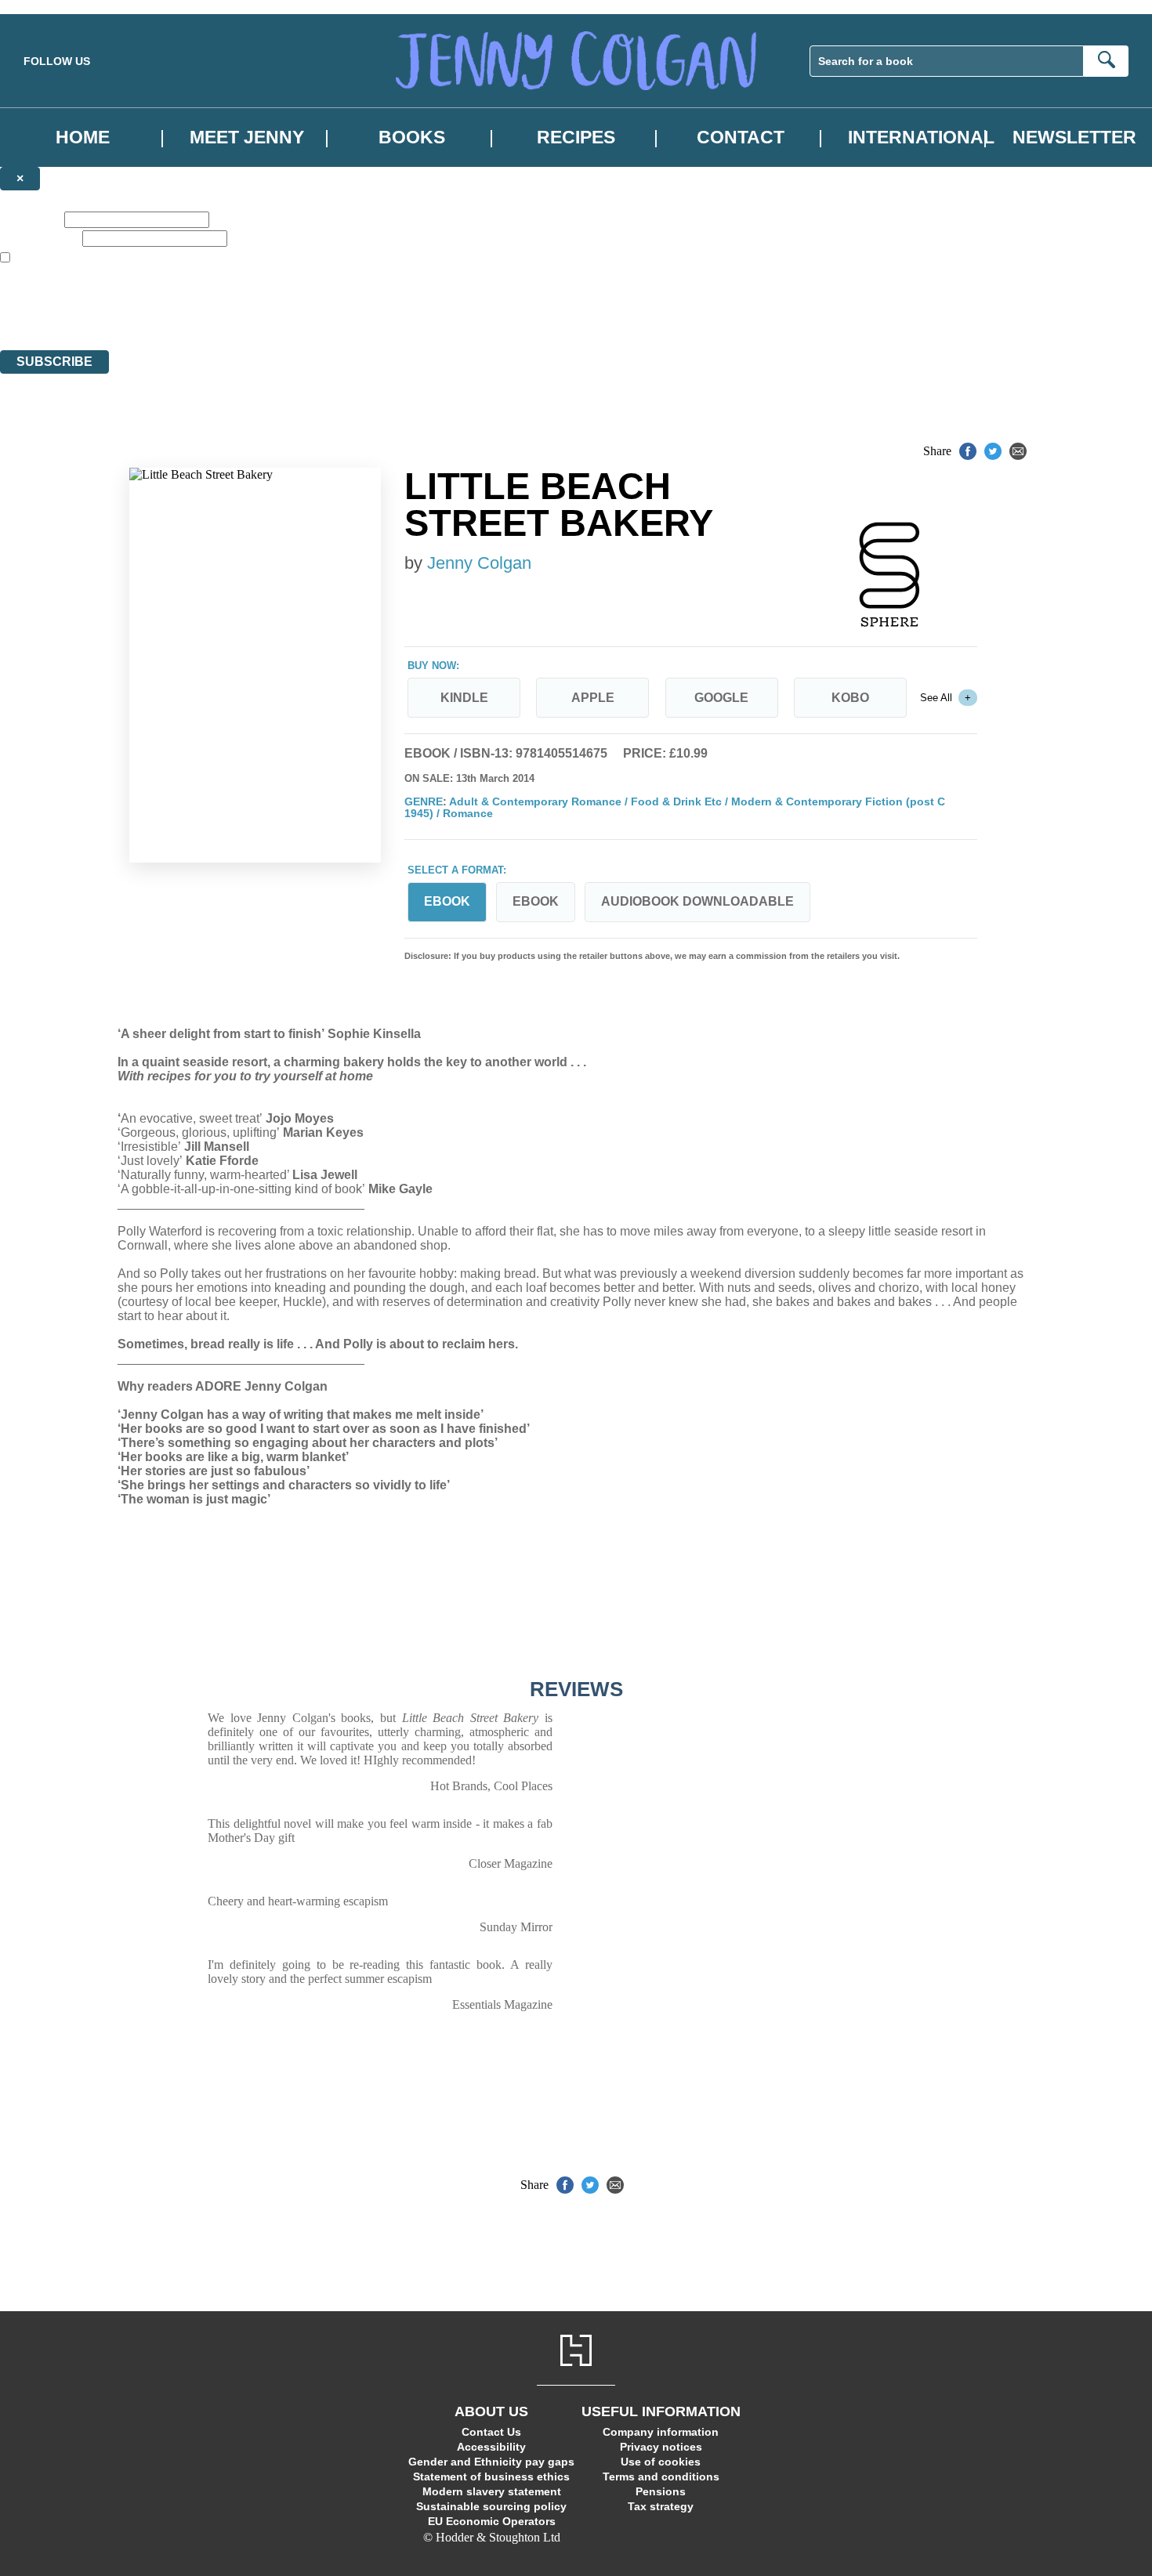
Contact (741, 137)
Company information (661, 2432)
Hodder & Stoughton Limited (186, 300)
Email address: (40, 238)
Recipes (576, 137)
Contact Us (491, 2432)
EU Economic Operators (492, 2521)
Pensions (661, 2491)
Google (721, 698)
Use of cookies (661, 2462)
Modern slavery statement (492, 2491)
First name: (31, 219)
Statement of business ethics (491, 2477)
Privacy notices (661, 2447)
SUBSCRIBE (54, 362)
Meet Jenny (247, 137)
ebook (536, 901)
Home (83, 137)
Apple (593, 698)
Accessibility (491, 2447)
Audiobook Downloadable (697, 901)
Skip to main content (51, 7)
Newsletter (1074, 137)
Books (412, 137)
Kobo (850, 698)
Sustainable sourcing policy (491, 2506)
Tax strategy (661, 2506)
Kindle (464, 698)
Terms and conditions (661, 2477)
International (921, 137)
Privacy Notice (311, 315)
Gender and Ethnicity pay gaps (491, 2462)
